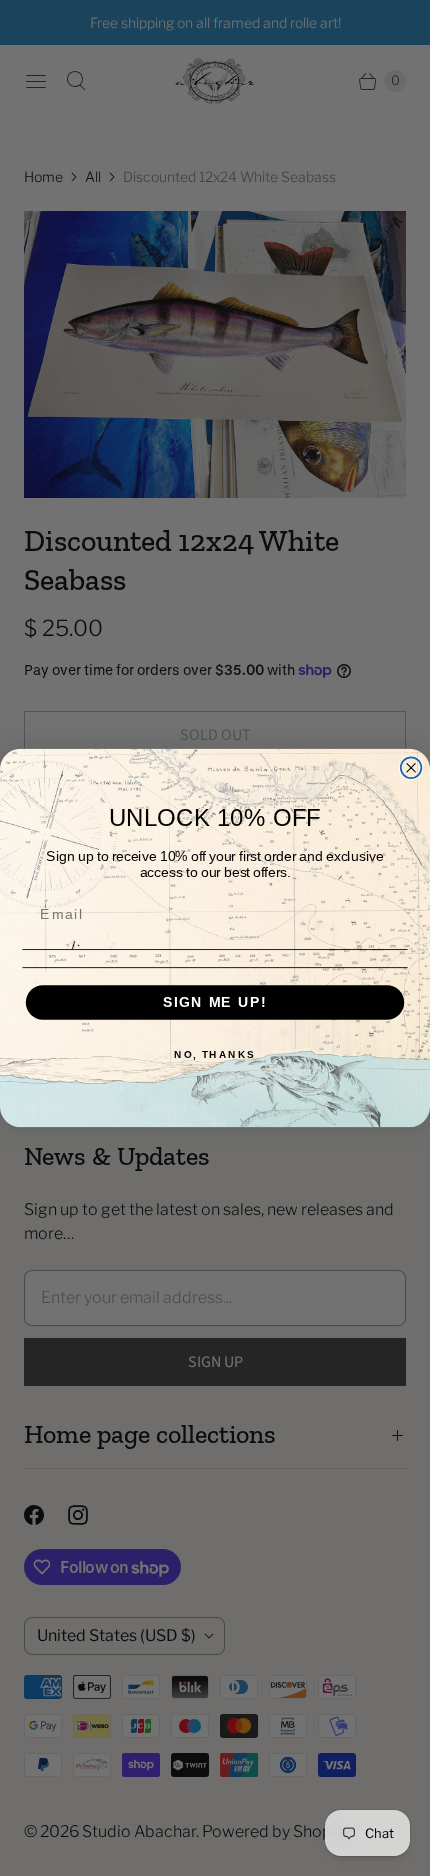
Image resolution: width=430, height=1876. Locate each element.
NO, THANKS (215, 1054)
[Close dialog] (411, 767)
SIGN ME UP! (215, 1002)
